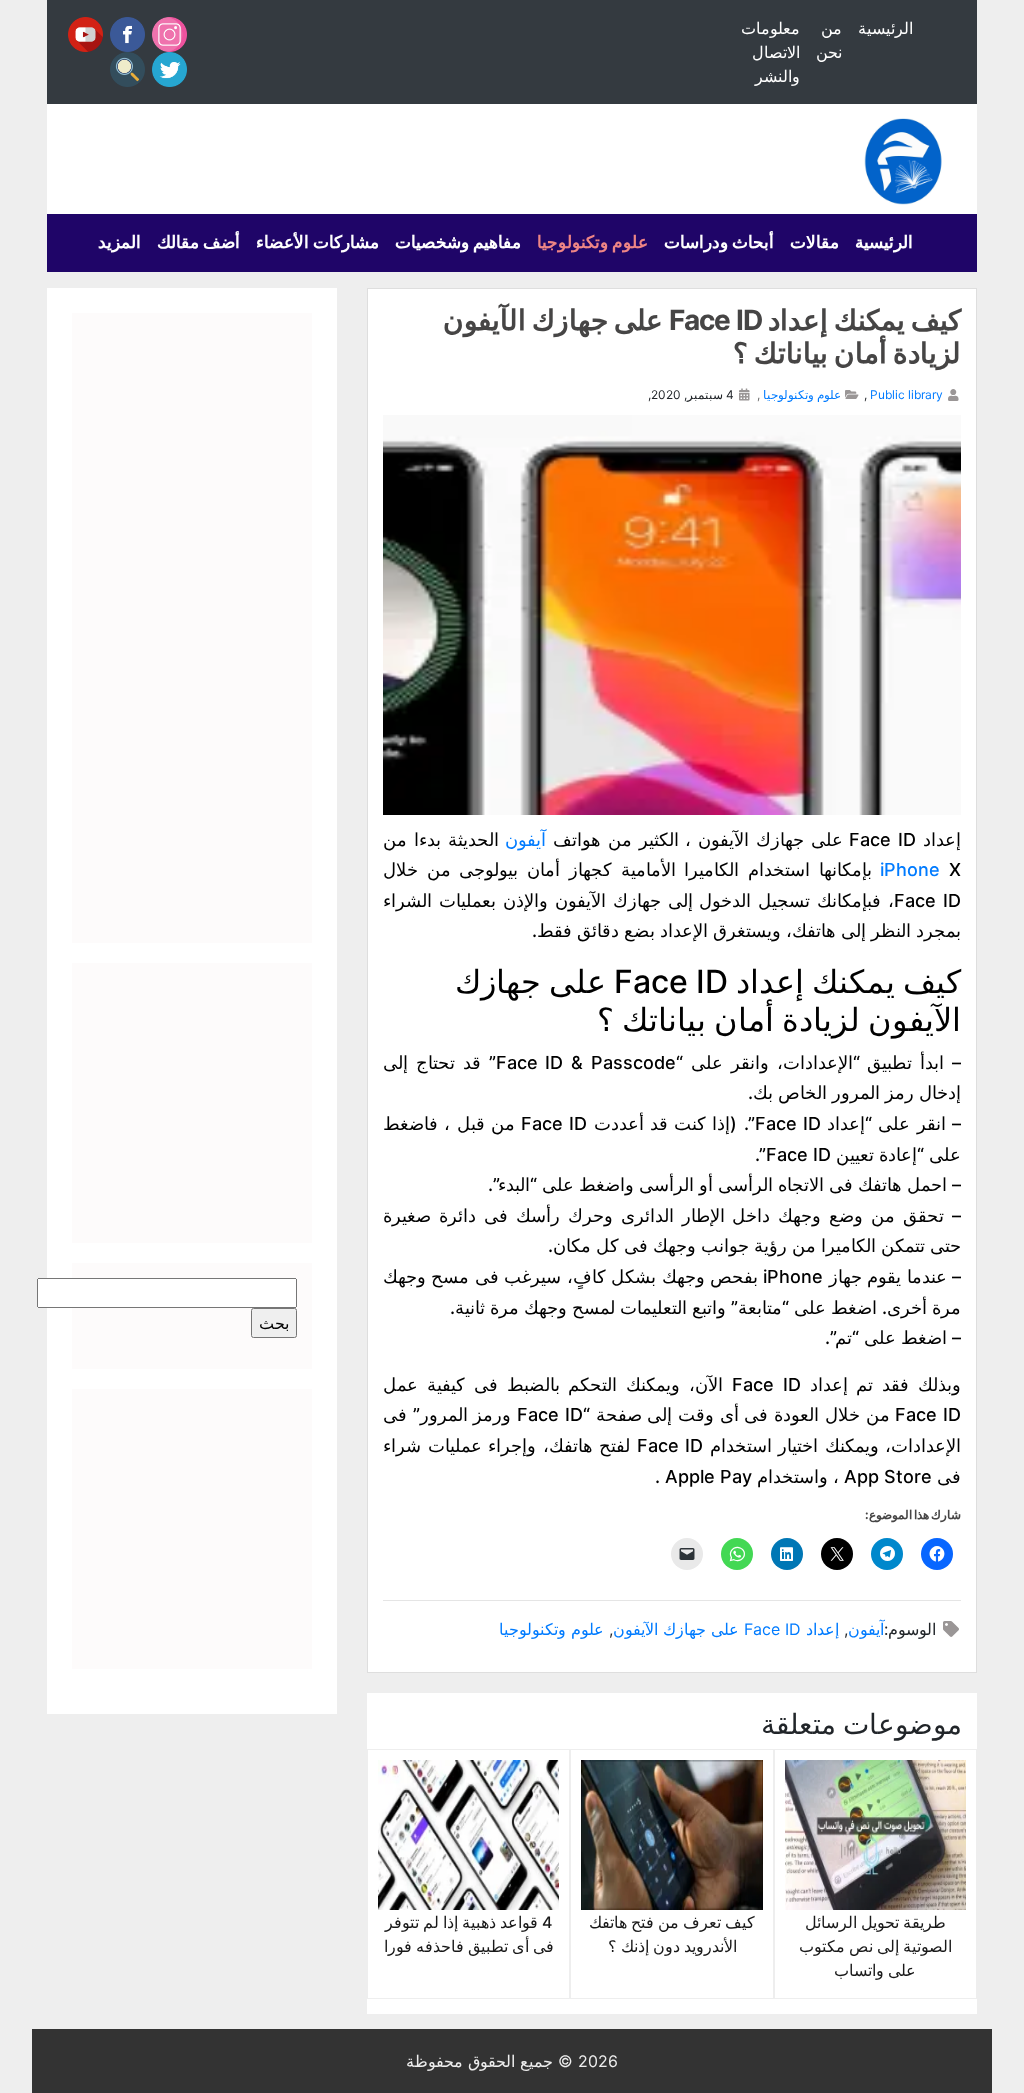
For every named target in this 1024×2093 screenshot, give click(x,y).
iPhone (910, 869)
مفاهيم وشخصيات (458, 242)
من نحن (829, 40)
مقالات (814, 242)
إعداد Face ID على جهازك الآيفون (726, 1629)
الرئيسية (885, 28)
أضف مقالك (198, 242)
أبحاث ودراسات (719, 242)
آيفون (525, 839)
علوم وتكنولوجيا (592, 242)
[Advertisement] (192, 628)
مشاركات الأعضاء (317, 242)
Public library (906, 394)
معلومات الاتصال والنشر (770, 52)
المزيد (119, 242)
